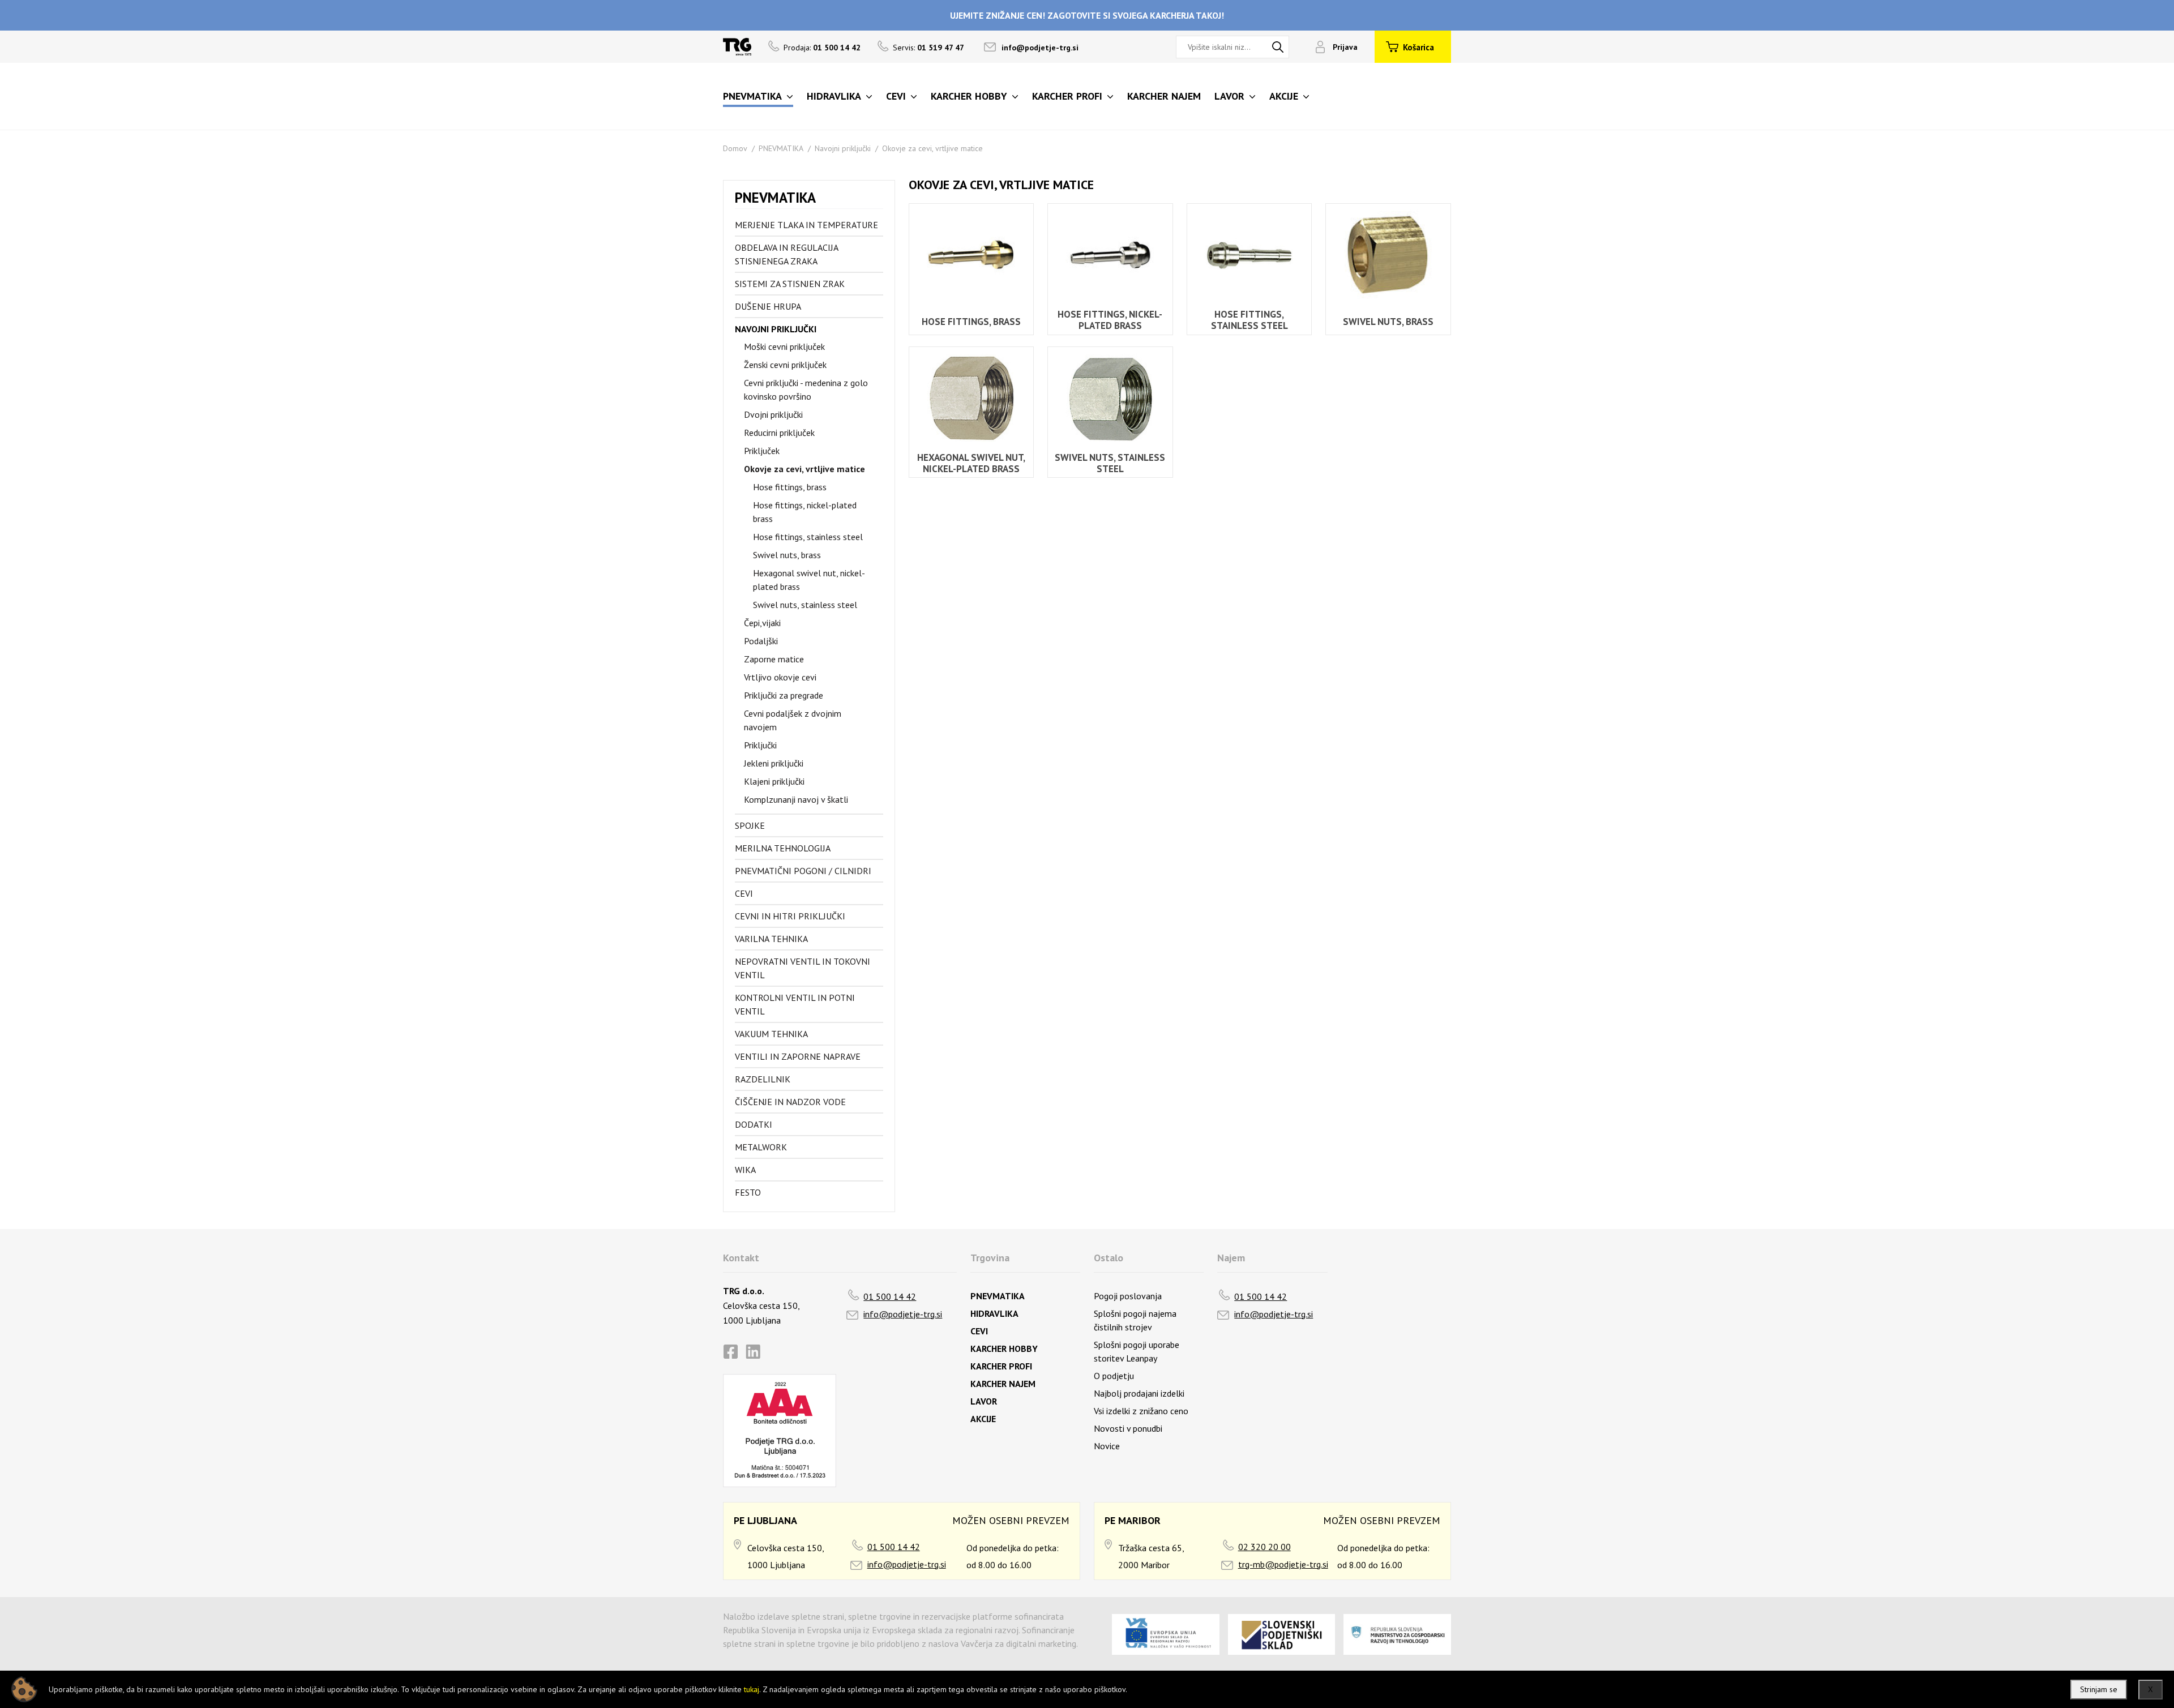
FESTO (748, 1192)
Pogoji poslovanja (1128, 1296)
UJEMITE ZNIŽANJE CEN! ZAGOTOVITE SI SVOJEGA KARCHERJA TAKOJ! (1087, 15)
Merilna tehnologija (783, 848)
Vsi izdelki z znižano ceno (1141, 1411)
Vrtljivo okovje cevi (780, 677)
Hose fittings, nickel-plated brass (805, 512)
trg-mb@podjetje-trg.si (1283, 1564)
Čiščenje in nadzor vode (790, 1102)
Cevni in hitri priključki (790, 916)
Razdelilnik (763, 1079)
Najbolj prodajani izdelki (1139, 1393)
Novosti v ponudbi (1128, 1428)
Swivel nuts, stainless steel (805, 605)
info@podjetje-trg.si (1040, 48)
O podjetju (1114, 1376)
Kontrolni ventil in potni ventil (795, 1004)
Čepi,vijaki (762, 623)
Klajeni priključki (774, 781)
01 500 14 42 (890, 1296)
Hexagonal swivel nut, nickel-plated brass (809, 580)
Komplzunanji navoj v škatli (796, 799)
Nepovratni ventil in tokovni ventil (803, 968)
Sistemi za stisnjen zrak (790, 284)
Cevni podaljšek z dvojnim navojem (793, 720)
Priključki (760, 745)
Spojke (750, 825)
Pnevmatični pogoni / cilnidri (803, 871)
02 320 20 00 (1264, 1547)
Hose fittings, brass (790, 487)
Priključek (762, 451)
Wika (745, 1170)
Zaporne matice (774, 659)
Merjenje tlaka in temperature (806, 225)
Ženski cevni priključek (785, 365)
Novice (1107, 1446)
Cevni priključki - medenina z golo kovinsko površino (806, 389)
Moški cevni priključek (784, 346)
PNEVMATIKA (781, 148)
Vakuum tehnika (771, 1034)
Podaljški (761, 641)
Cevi (744, 893)
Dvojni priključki (773, 414)
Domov (735, 148)
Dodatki (754, 1124)
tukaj (752, 1689)
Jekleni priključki (774, 763)
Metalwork (761, 1147)
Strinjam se (2099, 1689)
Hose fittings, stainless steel (808, 537)
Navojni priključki (843, 148)
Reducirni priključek (779, 433)
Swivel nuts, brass (787, 555)
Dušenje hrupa (768, 306)
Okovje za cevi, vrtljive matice (932, 148)
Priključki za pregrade (784, 695)
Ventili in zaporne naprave (798, 1056)
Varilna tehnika (771, 939)
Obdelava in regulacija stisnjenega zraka (786, 254)
